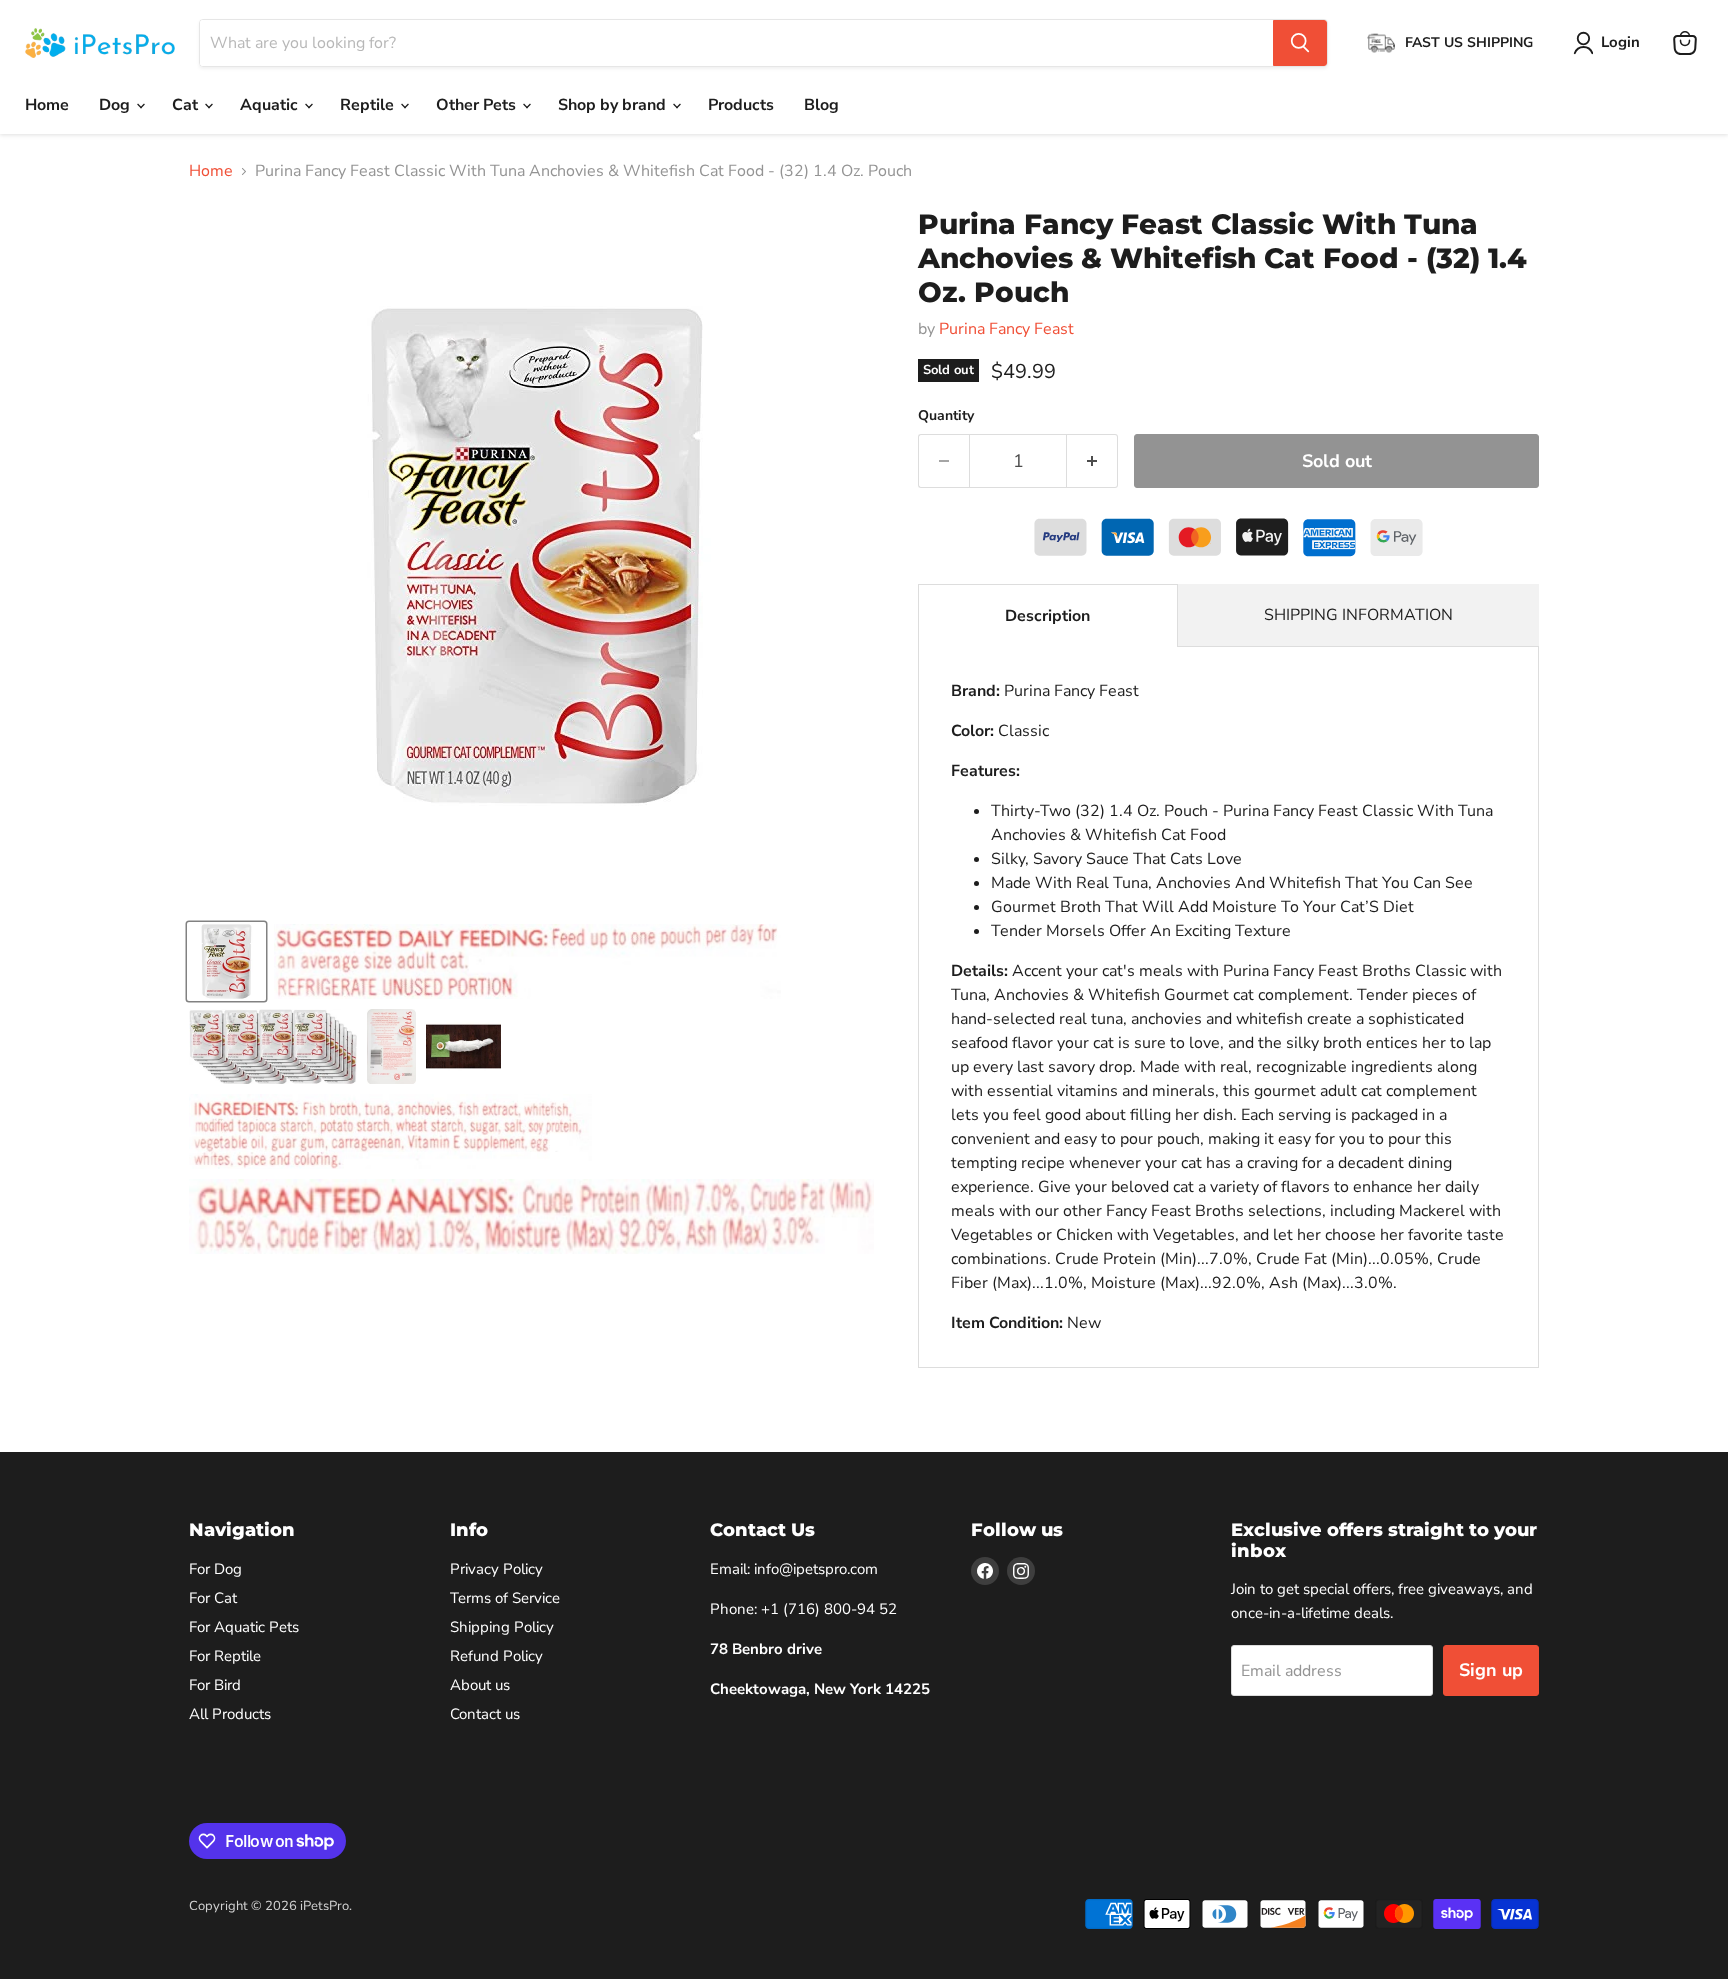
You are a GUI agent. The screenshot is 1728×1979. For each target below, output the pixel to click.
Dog (116, 105)
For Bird (215, 1685)
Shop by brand (614, 105)
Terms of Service (505, 1598)
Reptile (369, 105)
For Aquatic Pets (244, 1627)
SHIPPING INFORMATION (1358, 615)
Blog (821, 105)
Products (741, 105)
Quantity (946, 416)
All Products (230, 1714)
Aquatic (271, 105)
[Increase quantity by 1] (1092, 461)
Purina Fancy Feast (1006, 329)
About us (480, 1685)
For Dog (215, 1569)
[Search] (1300, 43)
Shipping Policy (502, 1627)
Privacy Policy (496, 1569)
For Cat (213, 1598)
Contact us (485, 1714)
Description (1047, 616)
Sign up (1491, 1670)
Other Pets (478, 105)
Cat (187, 105)
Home (47, 105)
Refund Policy (496, 1656)
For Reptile (225, 1656)
